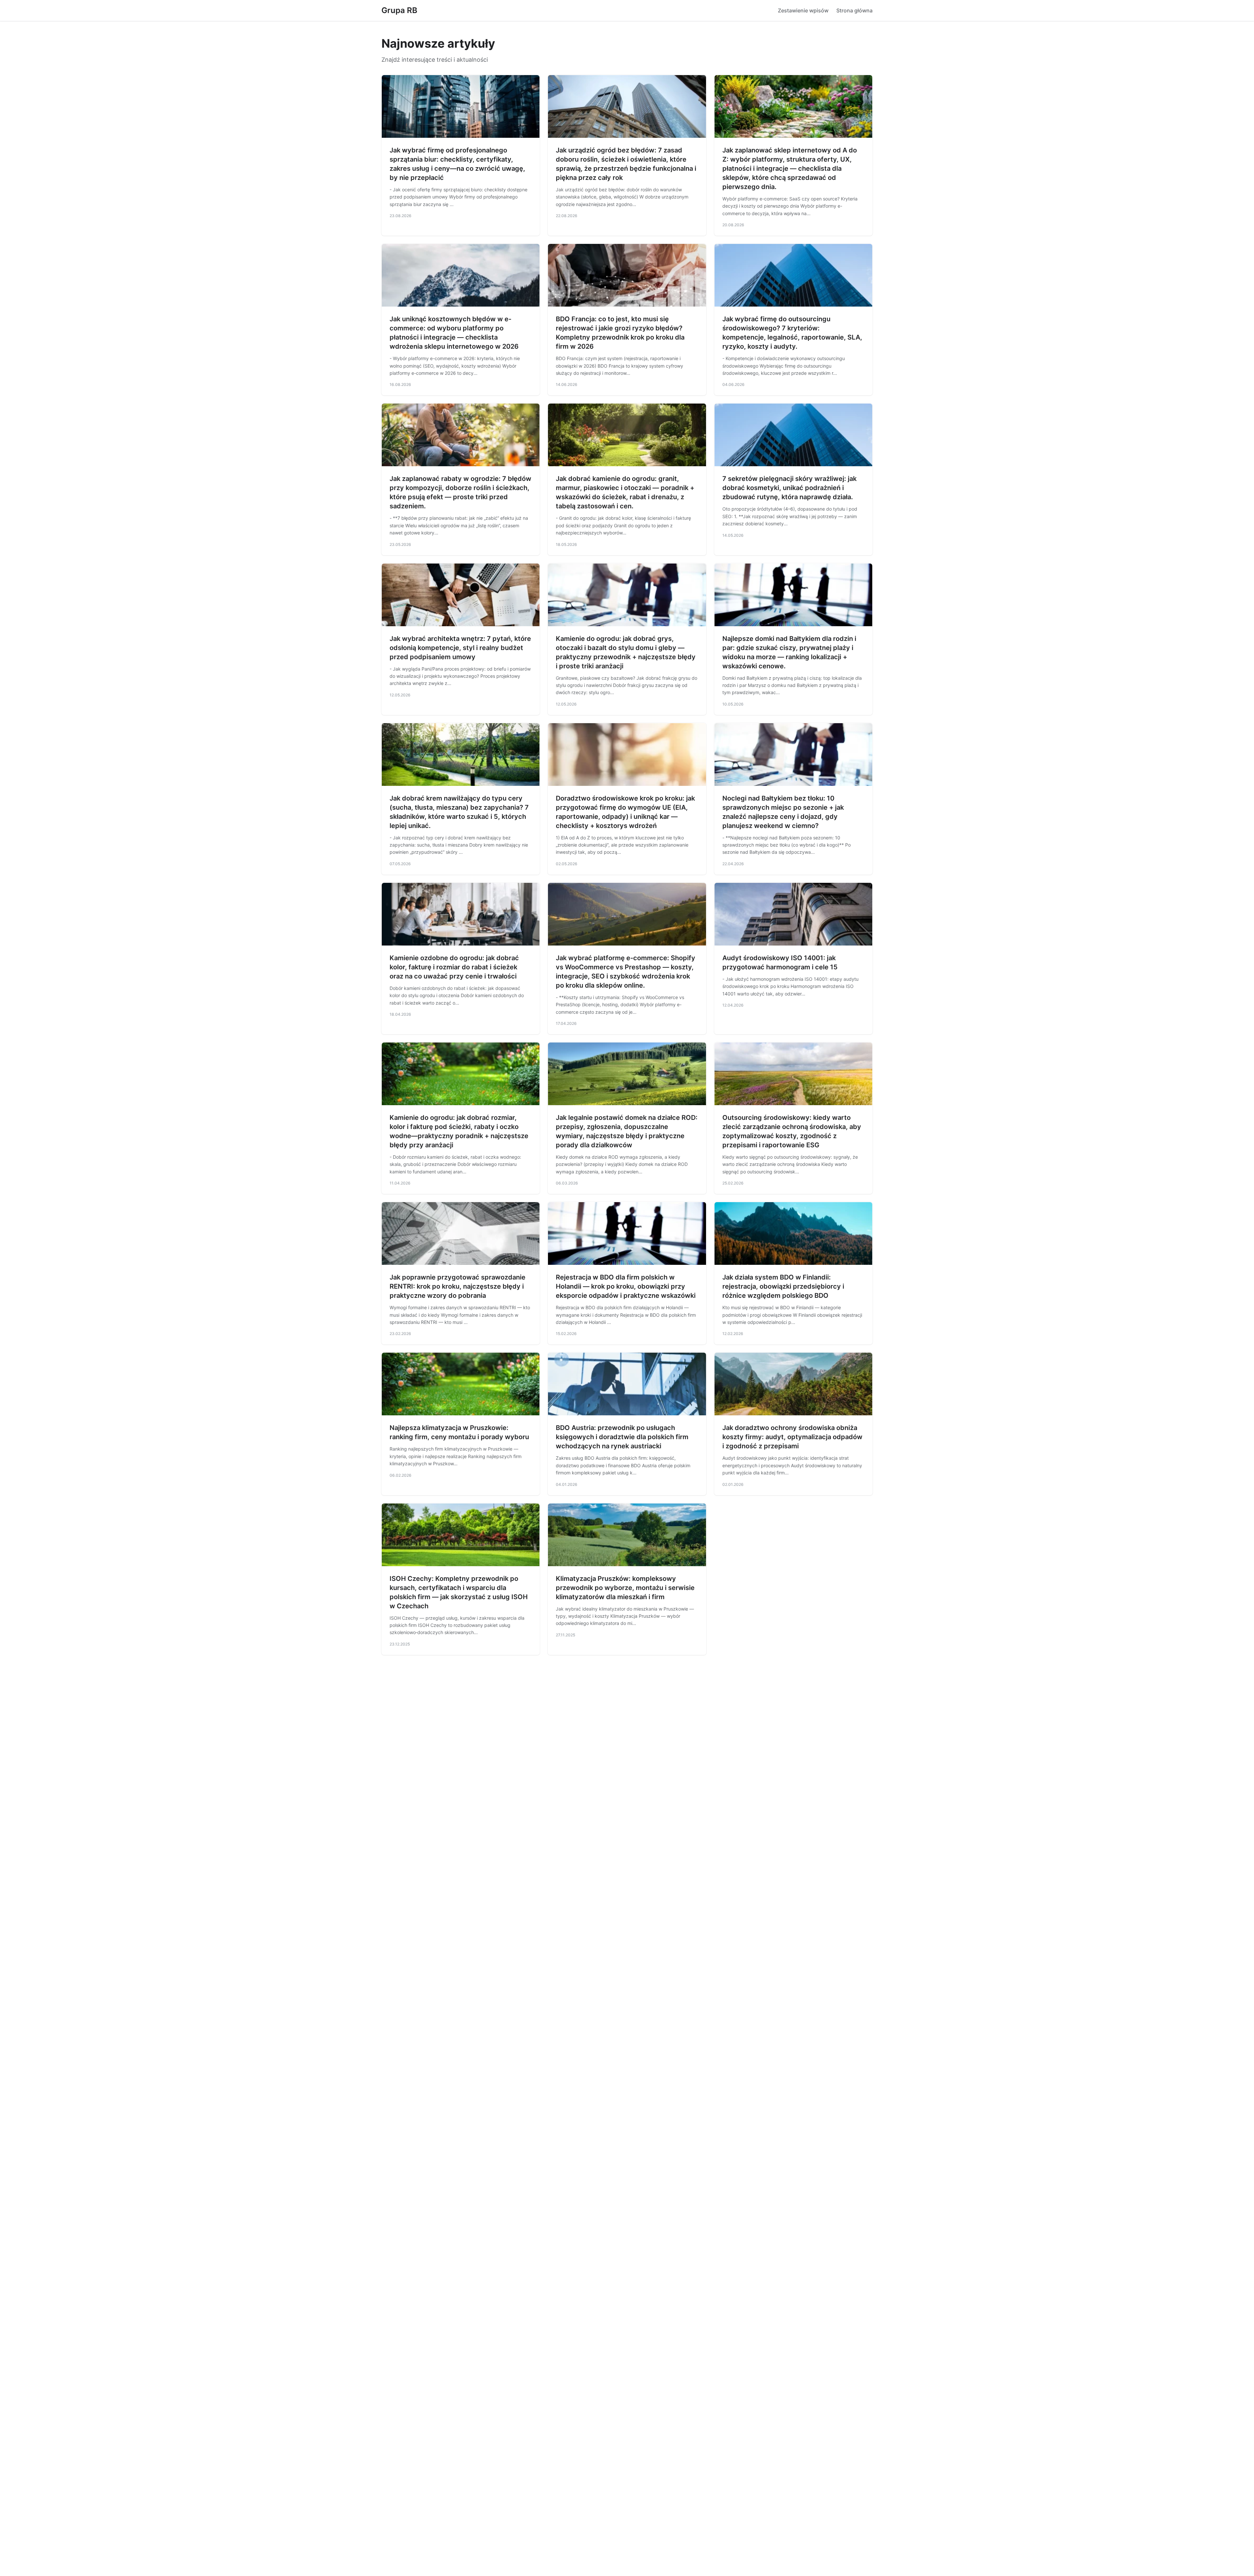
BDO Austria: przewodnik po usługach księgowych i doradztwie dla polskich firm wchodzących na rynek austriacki (622, 1437)
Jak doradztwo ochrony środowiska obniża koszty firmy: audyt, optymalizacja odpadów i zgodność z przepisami (792, 1437)
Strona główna (854, 10)
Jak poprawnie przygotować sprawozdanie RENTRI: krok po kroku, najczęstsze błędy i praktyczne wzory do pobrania (458, 1286)
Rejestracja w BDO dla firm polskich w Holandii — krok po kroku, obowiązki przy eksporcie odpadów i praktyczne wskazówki (626, 1286)
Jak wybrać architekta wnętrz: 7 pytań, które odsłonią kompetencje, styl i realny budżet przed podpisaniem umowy (460, 648)
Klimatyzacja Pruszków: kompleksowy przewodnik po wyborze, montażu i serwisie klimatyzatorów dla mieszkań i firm (625, 1588)
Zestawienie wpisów (803, 10)
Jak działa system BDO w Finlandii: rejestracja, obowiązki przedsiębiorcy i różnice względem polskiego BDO (783, 1286)
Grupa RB (399, 10)
